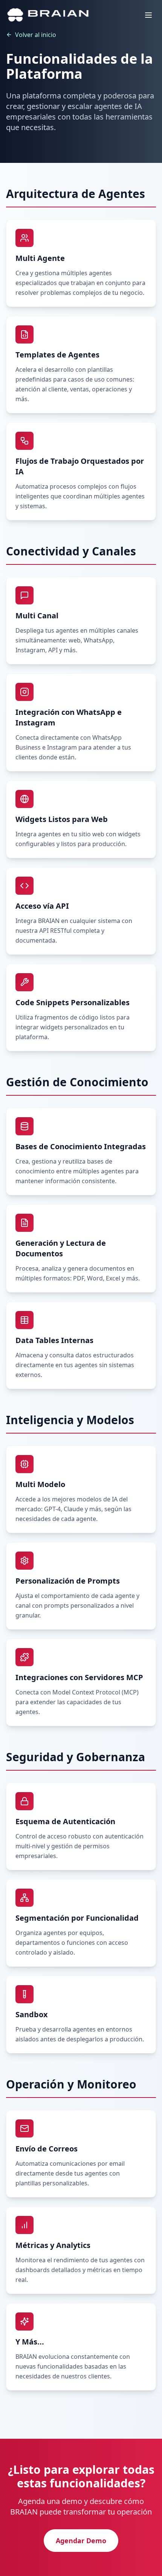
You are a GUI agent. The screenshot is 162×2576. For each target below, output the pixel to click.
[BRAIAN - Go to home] (48, 15)
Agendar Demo (81, 2541)
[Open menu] (148, 15)
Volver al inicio (36, 35)
